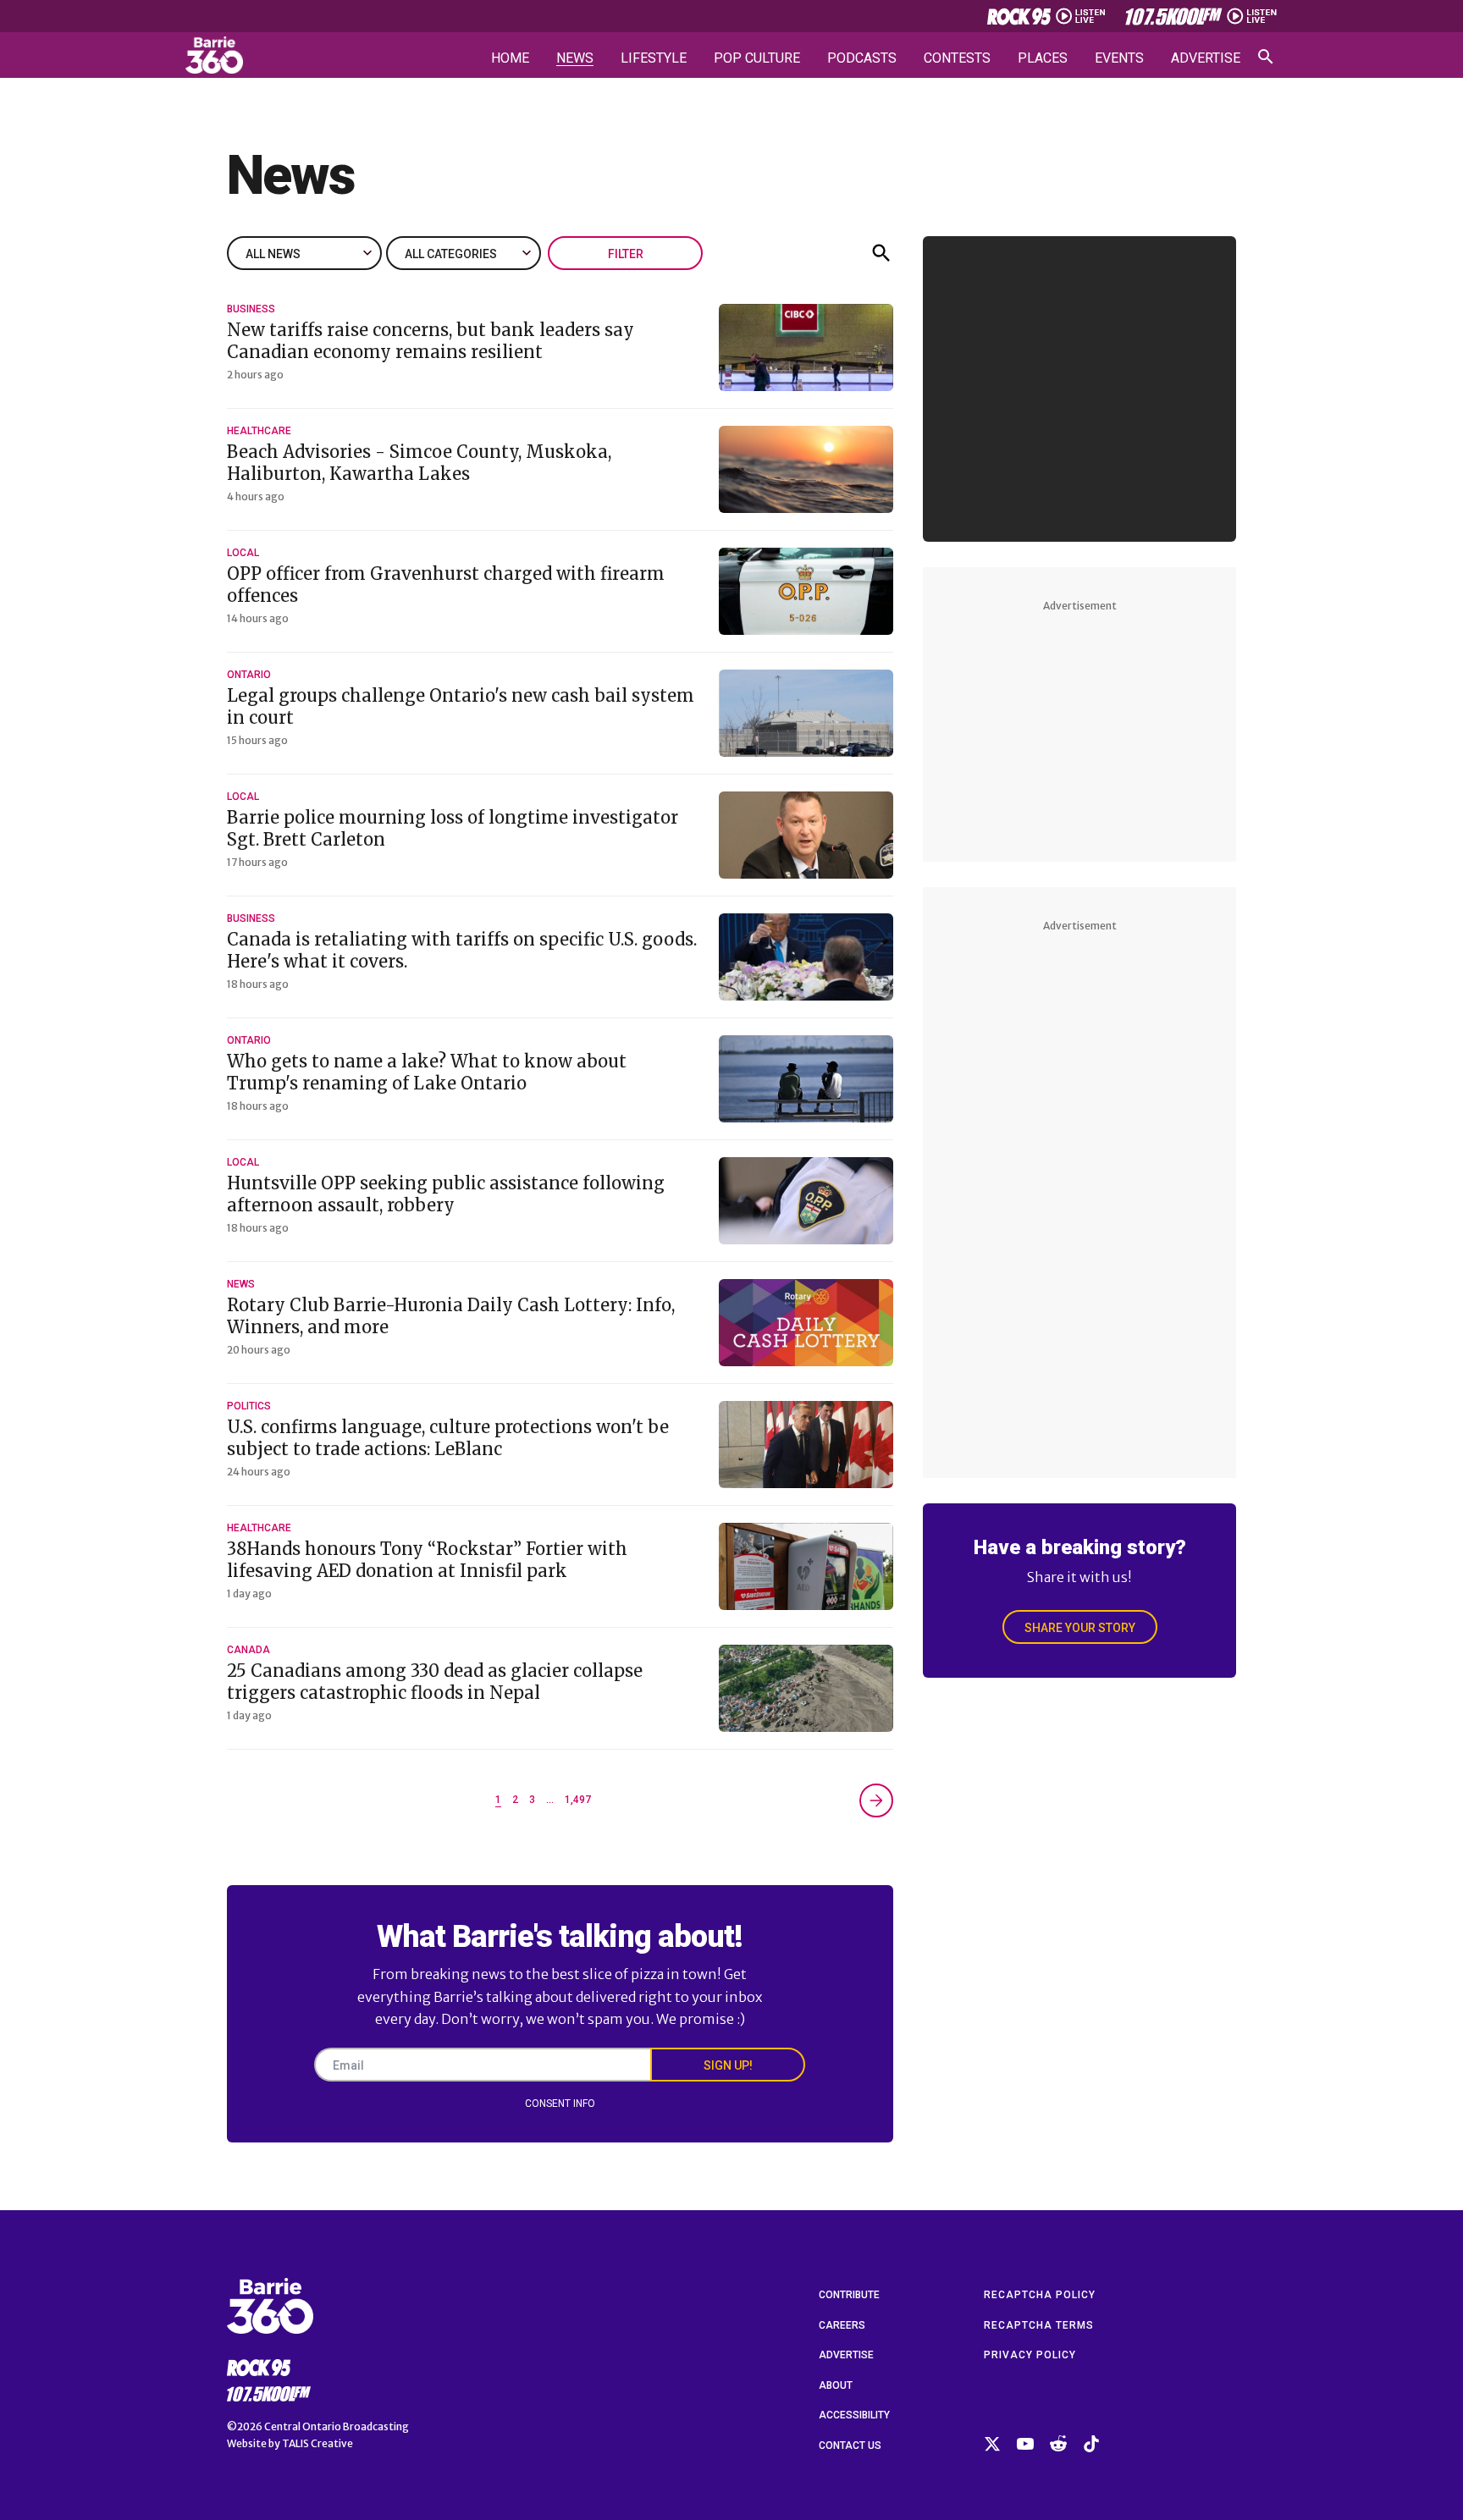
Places (1043, 58)
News (575, 58)
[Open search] (1266, 57)
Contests (957, 58)
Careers (842, 2325)
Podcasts (862, 58)
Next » (876, 1800)
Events (1119, 58)
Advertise (1206, 58)
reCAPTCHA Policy (1040, 2295)
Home (510, 58)
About (836, 2385)
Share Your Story (1080, 1628)
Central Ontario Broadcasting (337, 2426)
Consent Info (560, 2104)
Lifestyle (654, 58)
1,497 (578, 1800)
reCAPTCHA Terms (1039, 2325)
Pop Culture (757, 58)
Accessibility (854, 2415)
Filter (626, 254)
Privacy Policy (1030, 2355)
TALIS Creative (317, 2443)
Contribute (849, 2295)
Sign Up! (728, 2065)
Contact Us (850, 2446)
